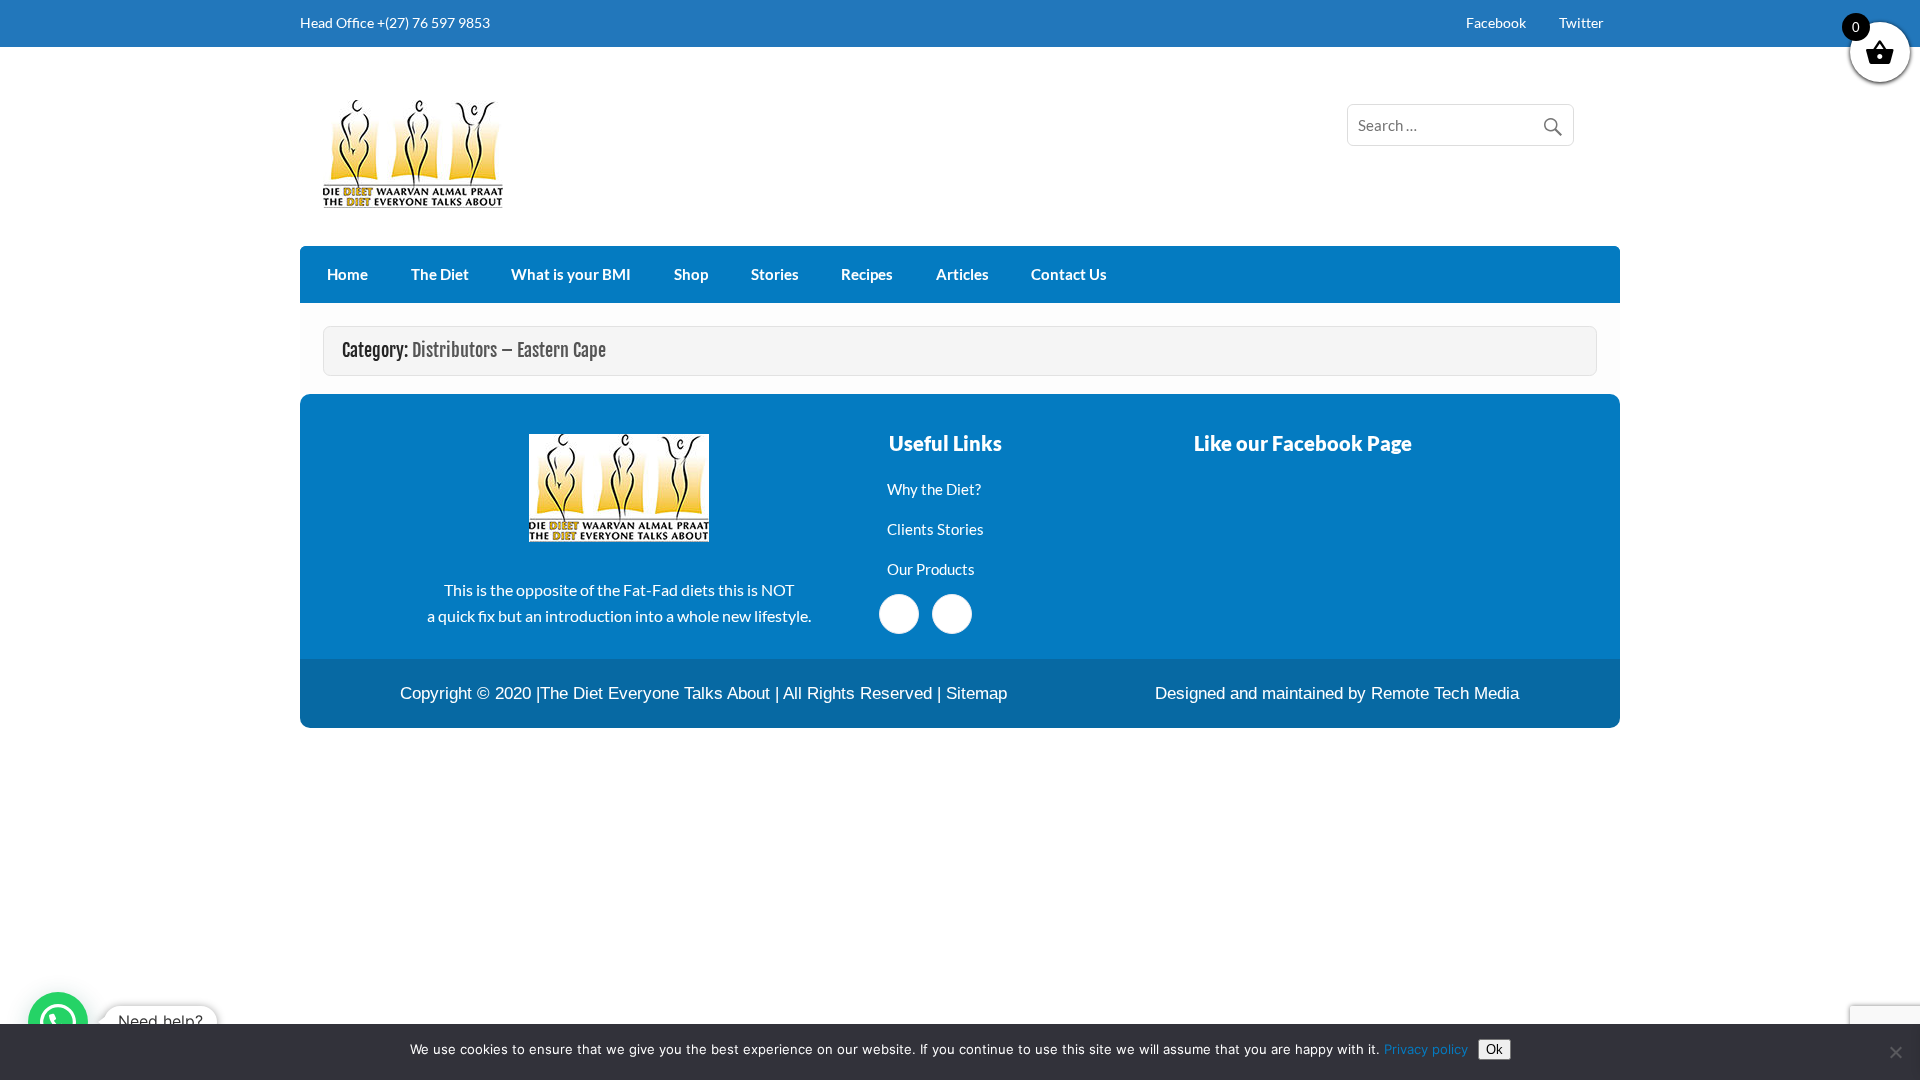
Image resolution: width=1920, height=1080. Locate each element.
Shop (691, 274)
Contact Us (1069, 274)
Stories (775, 274)
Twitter (1581, 22)
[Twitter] (952, 614)
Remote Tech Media (1445, 693)
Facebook (1496, 22)
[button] (58, 1022)
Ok (1494, 1049)
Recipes (867, 274)
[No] (1895, 1052)
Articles (962, 274)
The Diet (440, 274)
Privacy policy (1426, 1049)
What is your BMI (571, 274)
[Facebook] (899, 614)
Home (347, 274)
